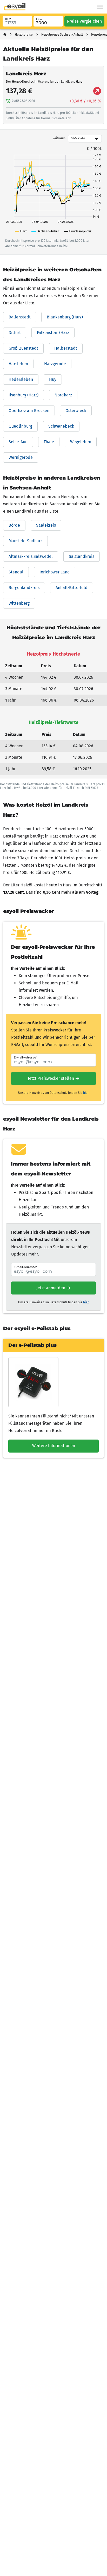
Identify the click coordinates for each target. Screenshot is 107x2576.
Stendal (16, 572)
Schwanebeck (61, 426)
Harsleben (18, 364)
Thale (49, 442)
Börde (14, 525)
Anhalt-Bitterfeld (72, 588)
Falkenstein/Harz (53, 333)
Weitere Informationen (54, 1446)
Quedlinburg (20, 426)
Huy (53, 379)
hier (86, 1093)
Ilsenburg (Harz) (24, 395)
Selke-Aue (18, 442)
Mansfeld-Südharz (25, 541)
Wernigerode (21, 457)
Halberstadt (66, 348)
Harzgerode (55, 364)
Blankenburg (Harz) (65, 317)
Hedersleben (21, 379)
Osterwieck (76, 411)
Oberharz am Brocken (29, 411)
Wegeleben (81, 442)
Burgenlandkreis (24, 588)
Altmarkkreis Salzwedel (31, 556)
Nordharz (63, 395)
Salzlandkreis (82, 556)
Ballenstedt (20, 317)
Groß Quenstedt (23, 348)
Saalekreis (46, 525)
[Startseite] (5, 35)
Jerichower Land (55, 572)
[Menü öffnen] (100, 7)
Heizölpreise (24, 35)
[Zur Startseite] (15, 7)
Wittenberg (19, 603)
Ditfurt (15, 333)
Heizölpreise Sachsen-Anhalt (62, 35)
